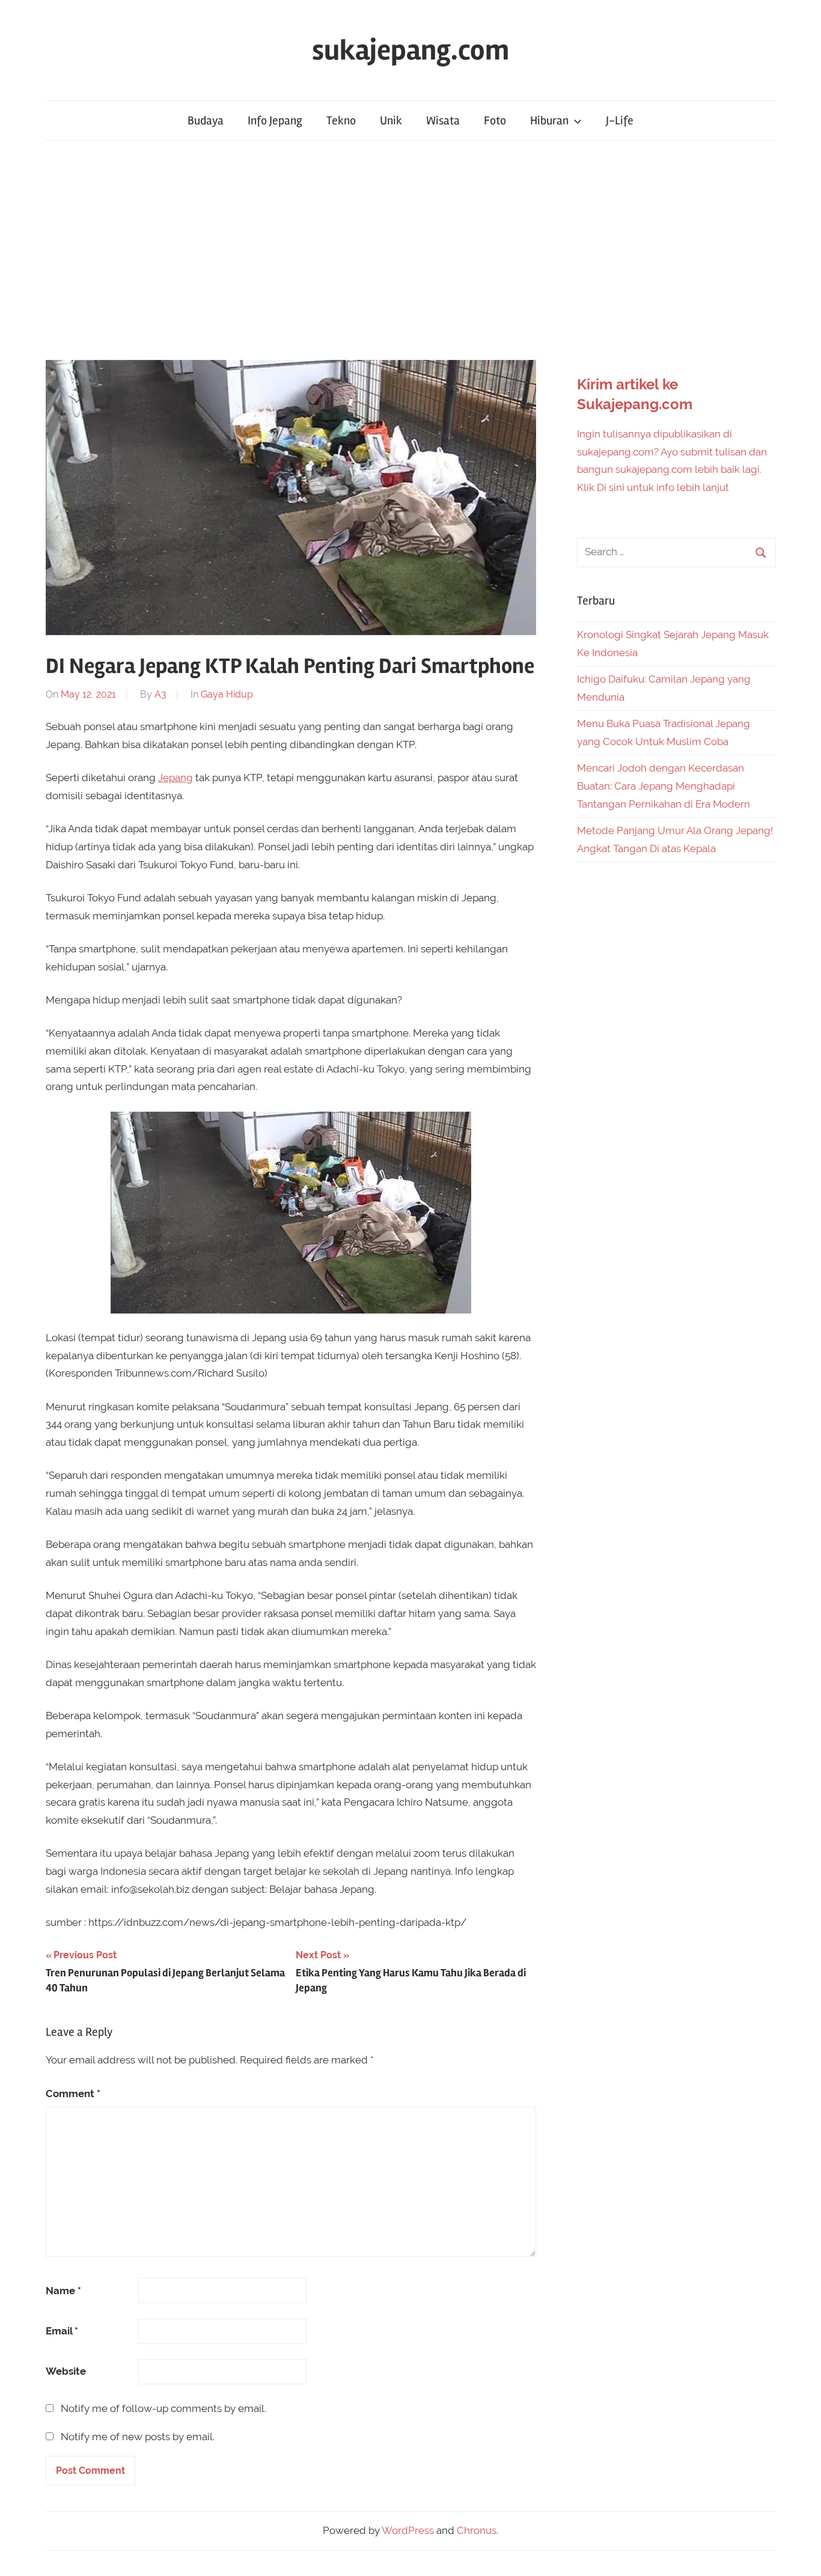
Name (63, 2291)
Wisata (443, 120)
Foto (495, 120)
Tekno (341, 120)
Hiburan (549, 120)
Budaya (206, 120)
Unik (391, 120)
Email (62, 2331)
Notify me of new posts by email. (138, 2437)
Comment (73, 2093)
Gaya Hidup (227, 694)
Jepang (175, 778)
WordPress (408, 2530)
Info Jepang (275, 120)
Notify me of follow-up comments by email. (163, 2408)
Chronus (477, 2530)
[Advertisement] (410, 250)
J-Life (620, 120)
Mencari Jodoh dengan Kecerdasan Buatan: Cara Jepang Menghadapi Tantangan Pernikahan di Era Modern (664, 786)
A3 (160, 694)
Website (66, 2371)
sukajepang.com (410, 50)
